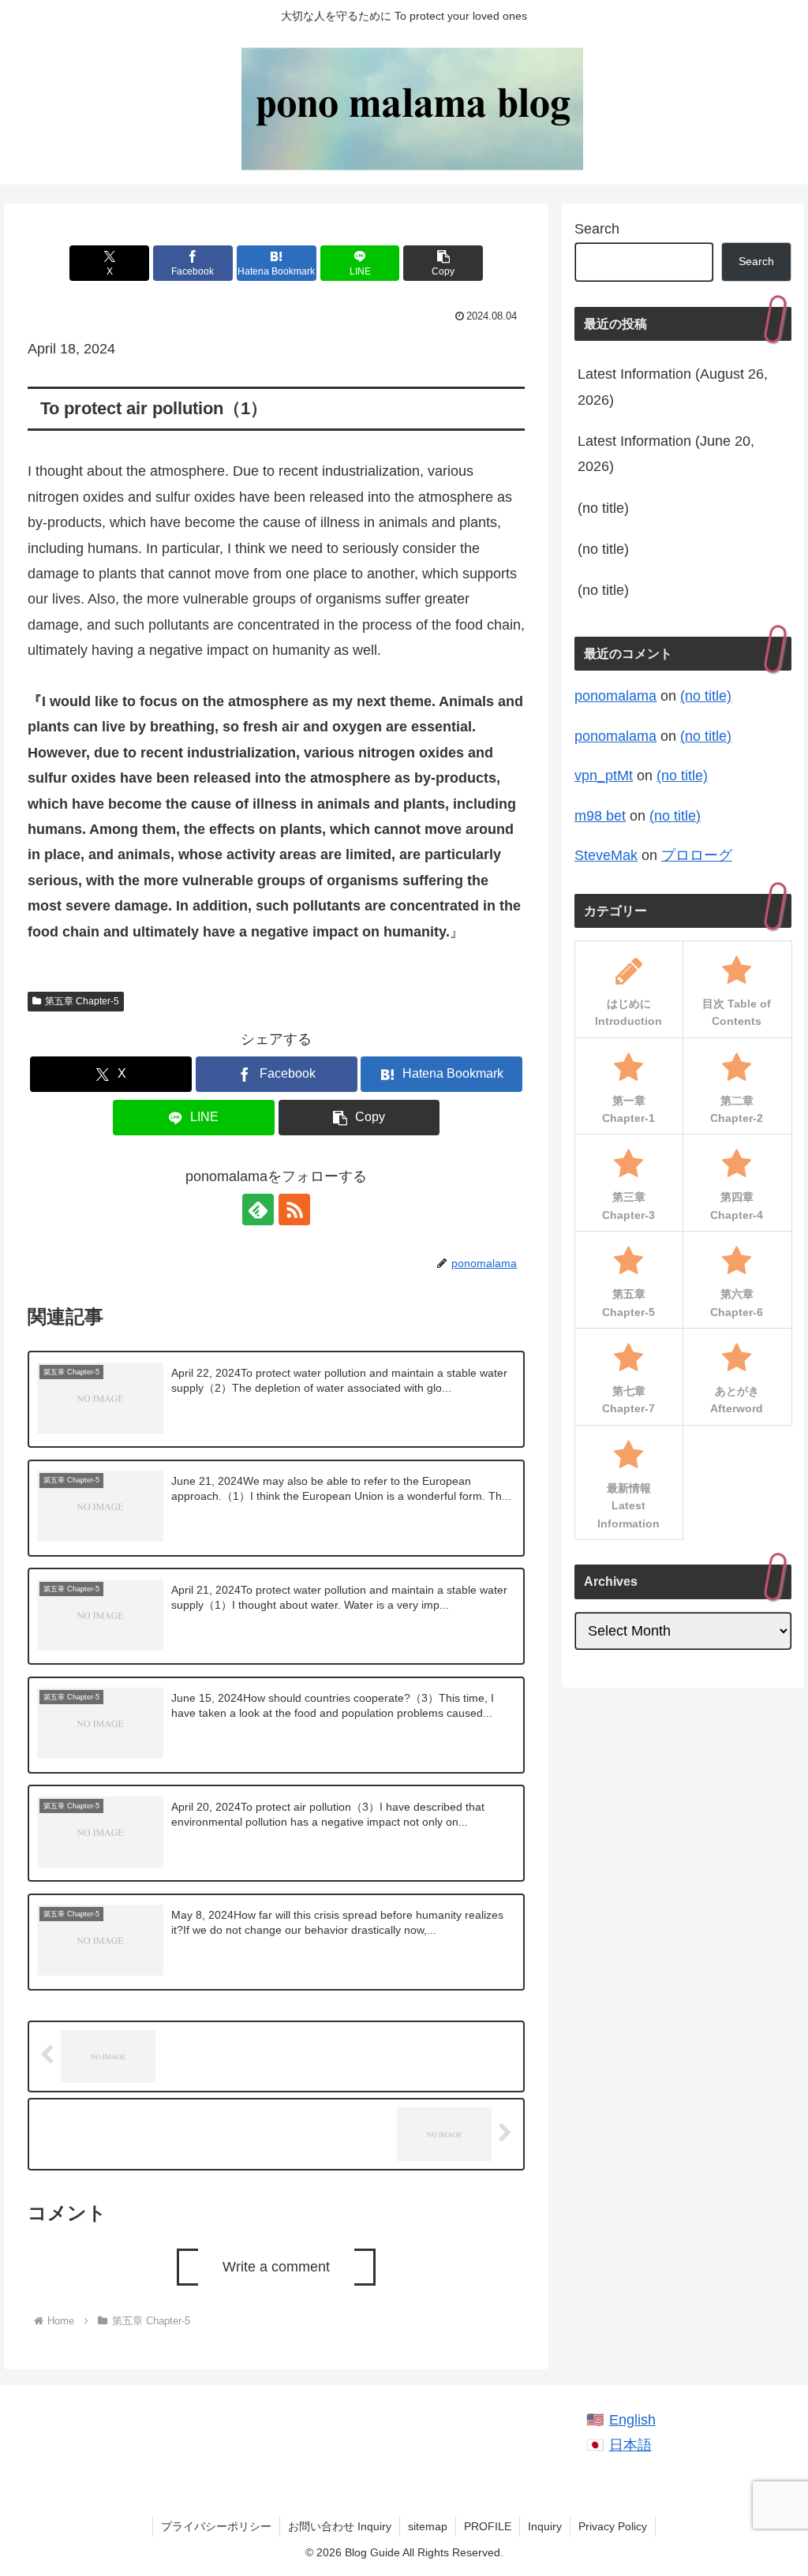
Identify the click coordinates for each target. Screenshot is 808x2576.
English (632, 2420)
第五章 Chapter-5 (82, 1001)
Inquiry (545, 2526)
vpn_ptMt (604, 776)
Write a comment (276, 2267)
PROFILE (488, 2526)
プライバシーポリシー (216, 2526)
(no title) (603, 508)
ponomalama (615, 696)
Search (597, 229)
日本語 (630, 2445)
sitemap (428, 2526)
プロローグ (697, 855)
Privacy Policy (613, 2526)
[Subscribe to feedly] (258, 1209)
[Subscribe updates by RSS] (294, 1209)
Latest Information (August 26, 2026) (673, 387)
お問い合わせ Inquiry (340, 2526)
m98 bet (600, 816)
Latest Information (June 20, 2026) (666, 454)
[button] (443, 263)
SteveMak (606, 855)
